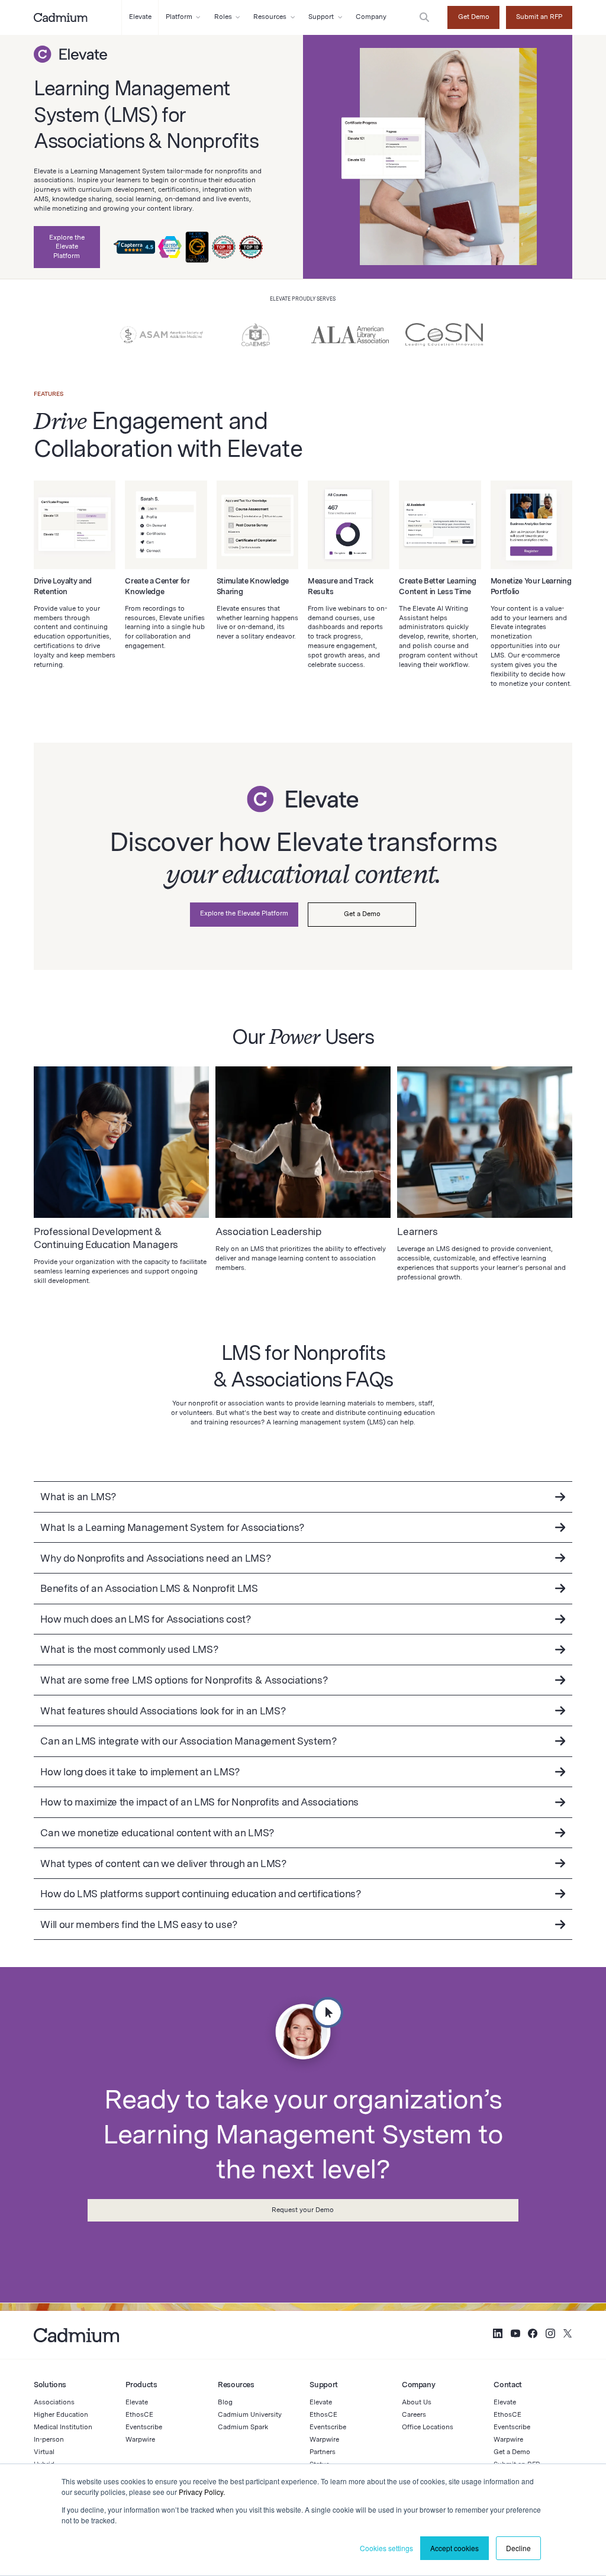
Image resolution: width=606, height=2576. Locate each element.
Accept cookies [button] (454, 2548)
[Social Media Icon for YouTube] (515, 2335)
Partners (323, 2452)
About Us (417, 2402)
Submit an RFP (539, 17)
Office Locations (428, 2427)
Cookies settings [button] (386, 2548)
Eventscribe (144, 2427)
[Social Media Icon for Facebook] (533, 2335)
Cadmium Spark (243, 2427)
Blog (225, 2402)
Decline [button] (518, 2548)
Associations (54, 2402)
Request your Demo (303, 2210)
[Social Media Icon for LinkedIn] (498, 2335)
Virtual (44, 2452)
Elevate (137, 2402)
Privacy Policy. (202, 2492)
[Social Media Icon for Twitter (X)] (568, 2335)
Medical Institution (63, 2427)
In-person (49, 2439)
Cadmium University (250, 2414)
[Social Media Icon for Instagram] (550, 2335)
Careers (414, 2414)
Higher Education (61, 2414)
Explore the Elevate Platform (67, 247)
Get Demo (474, 17)
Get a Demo (362, 914)
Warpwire (140, 2439)
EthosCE (139, 2414)
